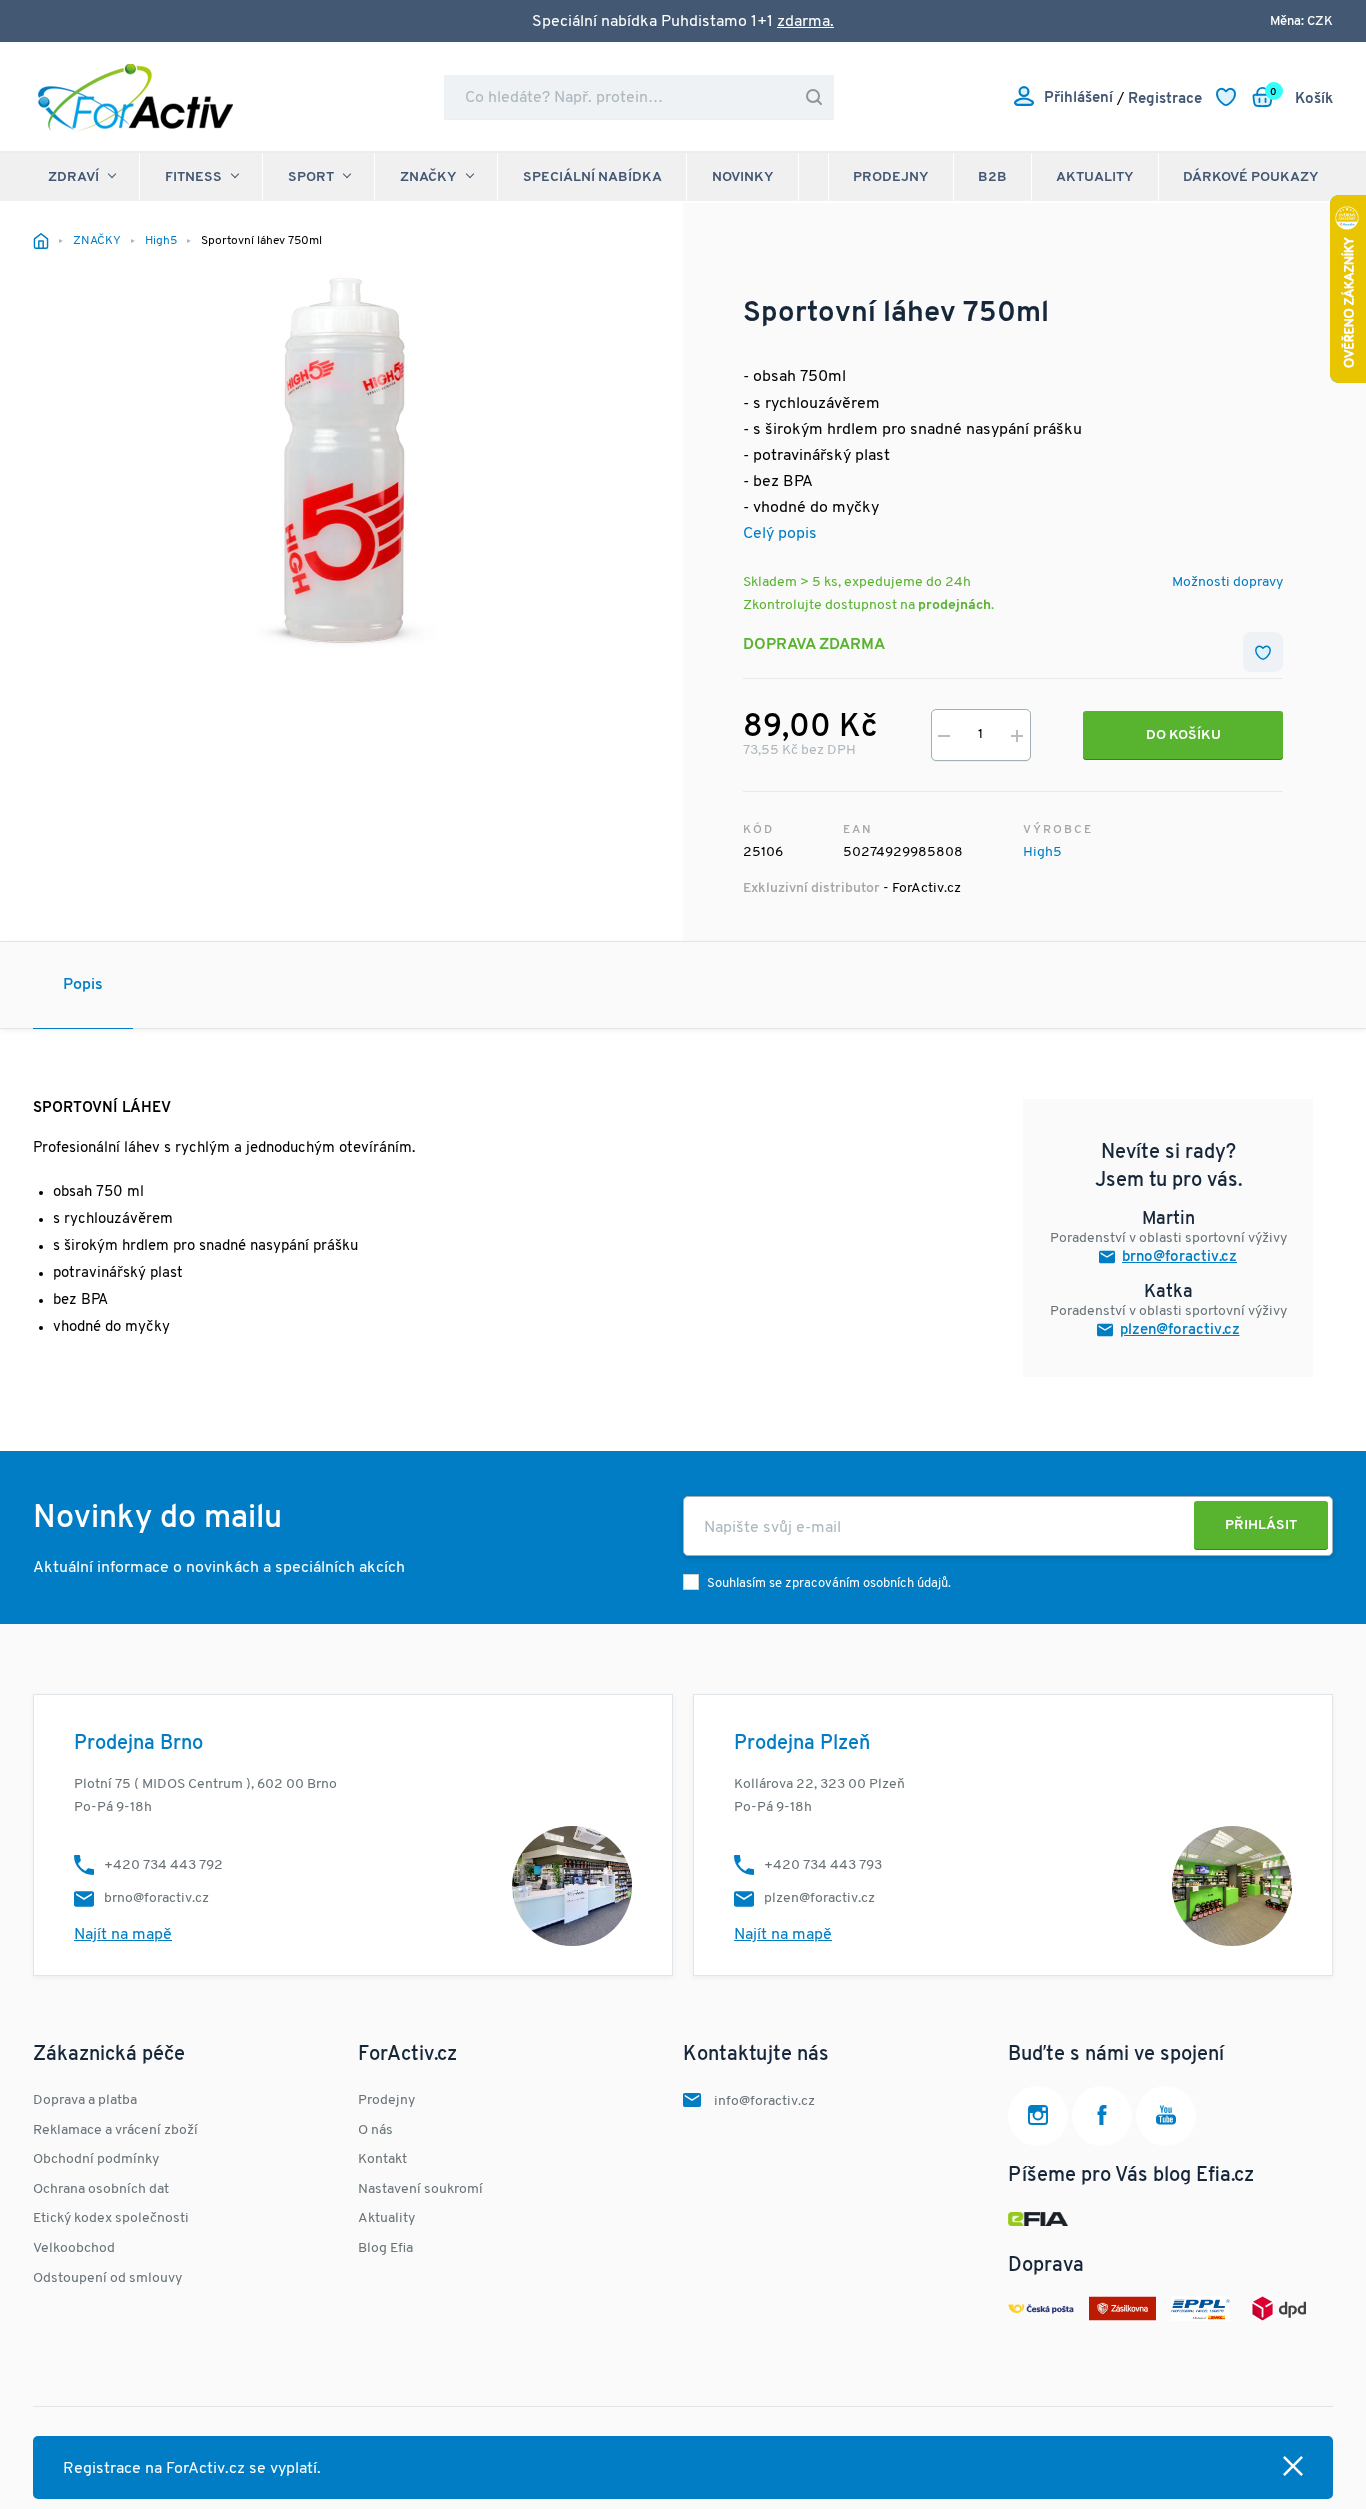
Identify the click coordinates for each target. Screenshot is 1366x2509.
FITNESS (193, 177)
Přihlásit (1261, 1525)
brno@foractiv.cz (1179, 1257)
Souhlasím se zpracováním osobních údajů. (829, 1583)
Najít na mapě (123, 1935)
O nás (375, 2130)
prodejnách (954, 605)
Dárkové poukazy (1251, 177)
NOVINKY (743, 177)
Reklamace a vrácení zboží (115, 2130)
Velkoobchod (74, 2248)
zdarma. (805, 22)
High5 (1042, 852)
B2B (992, 177)
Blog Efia (385, 2248)
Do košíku (1183, 735)
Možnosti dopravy (1227, 582)
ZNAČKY (428, 177)
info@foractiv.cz (764, 2101)
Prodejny (891, 177)
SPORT (311, 177)
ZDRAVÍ (73, 177)
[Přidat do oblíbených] (1263, 652)
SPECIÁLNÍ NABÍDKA (592, 177)
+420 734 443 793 (823, 1865)
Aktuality (1095, 177)
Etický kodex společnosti (111, 2218)
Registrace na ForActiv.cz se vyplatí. (192, 2469)
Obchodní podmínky (96, 2159)
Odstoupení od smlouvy (107, 2278)
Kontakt (382, 2159)
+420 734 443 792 (163, 1865)
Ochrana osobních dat (101, 2189)
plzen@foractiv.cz (1180, 1330)
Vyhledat (814, 97)
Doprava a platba (85, 2100)
